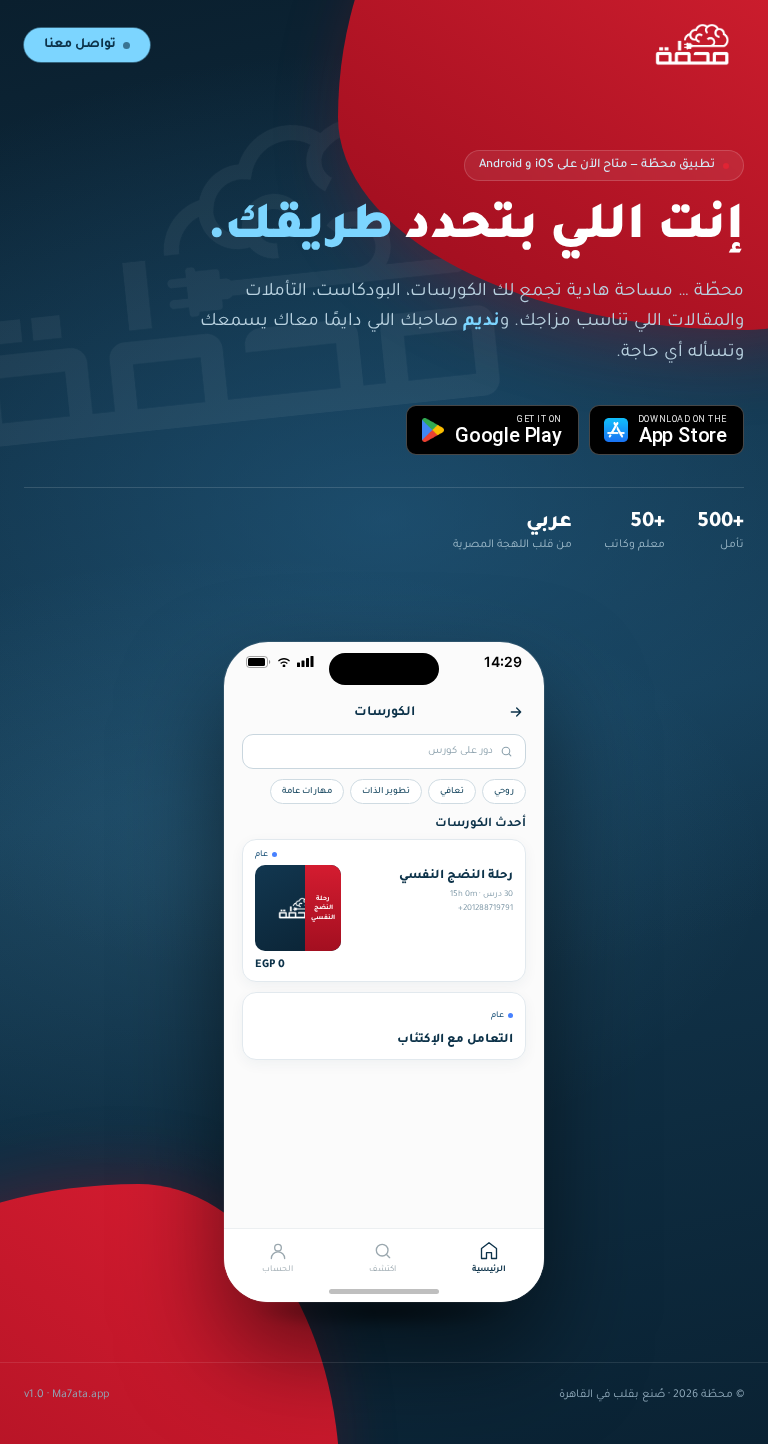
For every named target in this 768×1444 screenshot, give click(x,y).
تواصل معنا (80, 45)
